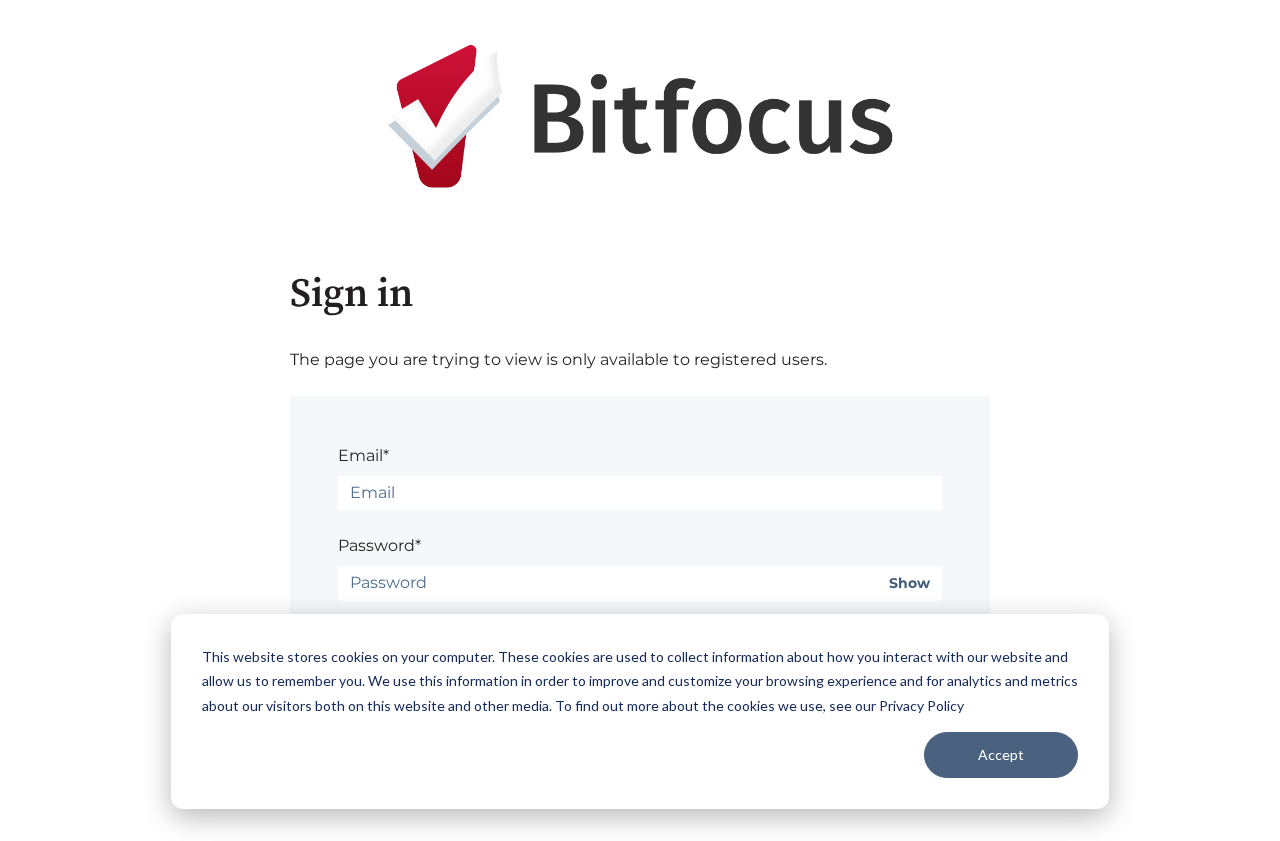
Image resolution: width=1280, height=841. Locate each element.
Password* (379, 545)
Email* (363, 455)
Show (909, 583)
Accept (1001, 754)
